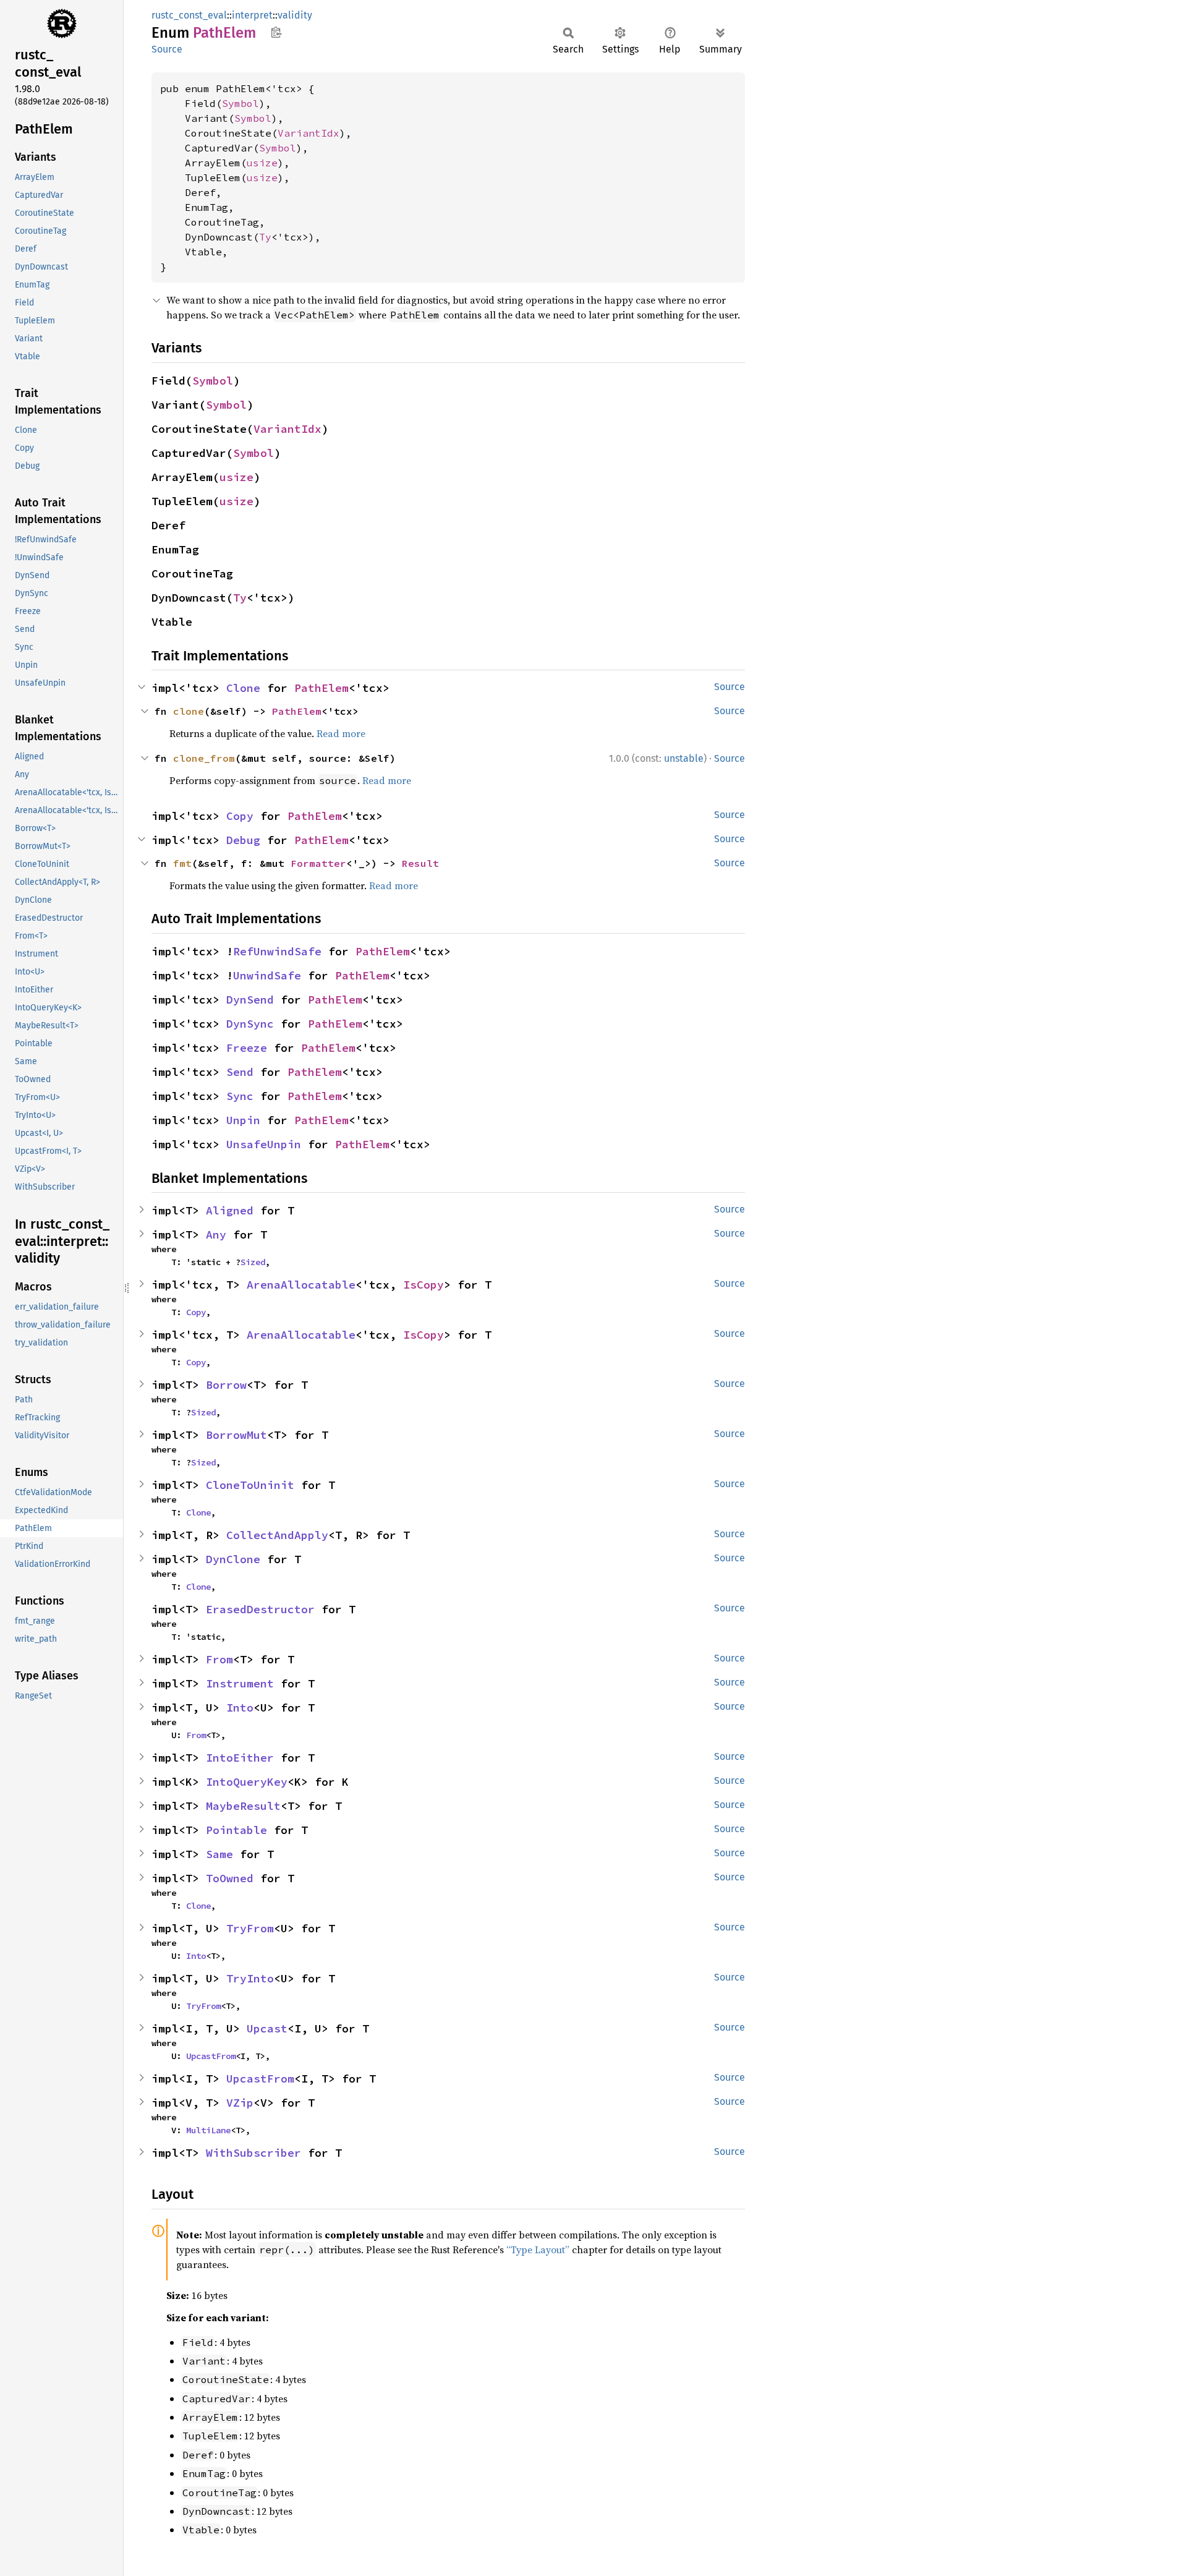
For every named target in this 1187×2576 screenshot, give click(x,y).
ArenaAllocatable (301, 1285)
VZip (240, 2103)
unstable (684, 758)
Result (420, 863)
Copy (240, 816)
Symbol (240, 103)
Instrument (240, 1683)
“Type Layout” (538, 2250)
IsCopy (423, 1285)
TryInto (250, 1978)
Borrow (226, 1385)
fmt (182, 863)
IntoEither (240, 1758)
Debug (243, 840)
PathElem (321, 688)
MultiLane (208, 2130)
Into (240, 1708)
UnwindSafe (267, 975)
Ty (265, 237)
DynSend (250, 1000)
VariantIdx (308, 133)
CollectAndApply (277, 1535)
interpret (252, 15)
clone (189, 711)
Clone (243, 688)
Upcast (267, 2028)
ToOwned (230, 1878)
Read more (341, 733)
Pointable (236, 1830)
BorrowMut (236, 1435)
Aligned (230, 1210)
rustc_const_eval (189, 15)
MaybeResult (243, 1806)
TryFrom (250, 1928)
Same (219, 1854)
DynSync (250, 1024)
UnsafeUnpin (264, 1144)
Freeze (247, 1048)
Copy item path (276, 32)
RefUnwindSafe (277, 951)
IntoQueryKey (247, 1782)
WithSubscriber (253, 2153)
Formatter (318, 863)
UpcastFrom (211, 2056)
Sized (253, 1262)
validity (295, 15)
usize (262, 163)
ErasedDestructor (260, 1609)
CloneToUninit (250, 1485)
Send (240, 1072)
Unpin (243, 1120)
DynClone (233, 1559)
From (219, 1659)
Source (167, 49)
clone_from (204, 758)
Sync (240, 1096)
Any (216, 1235)
